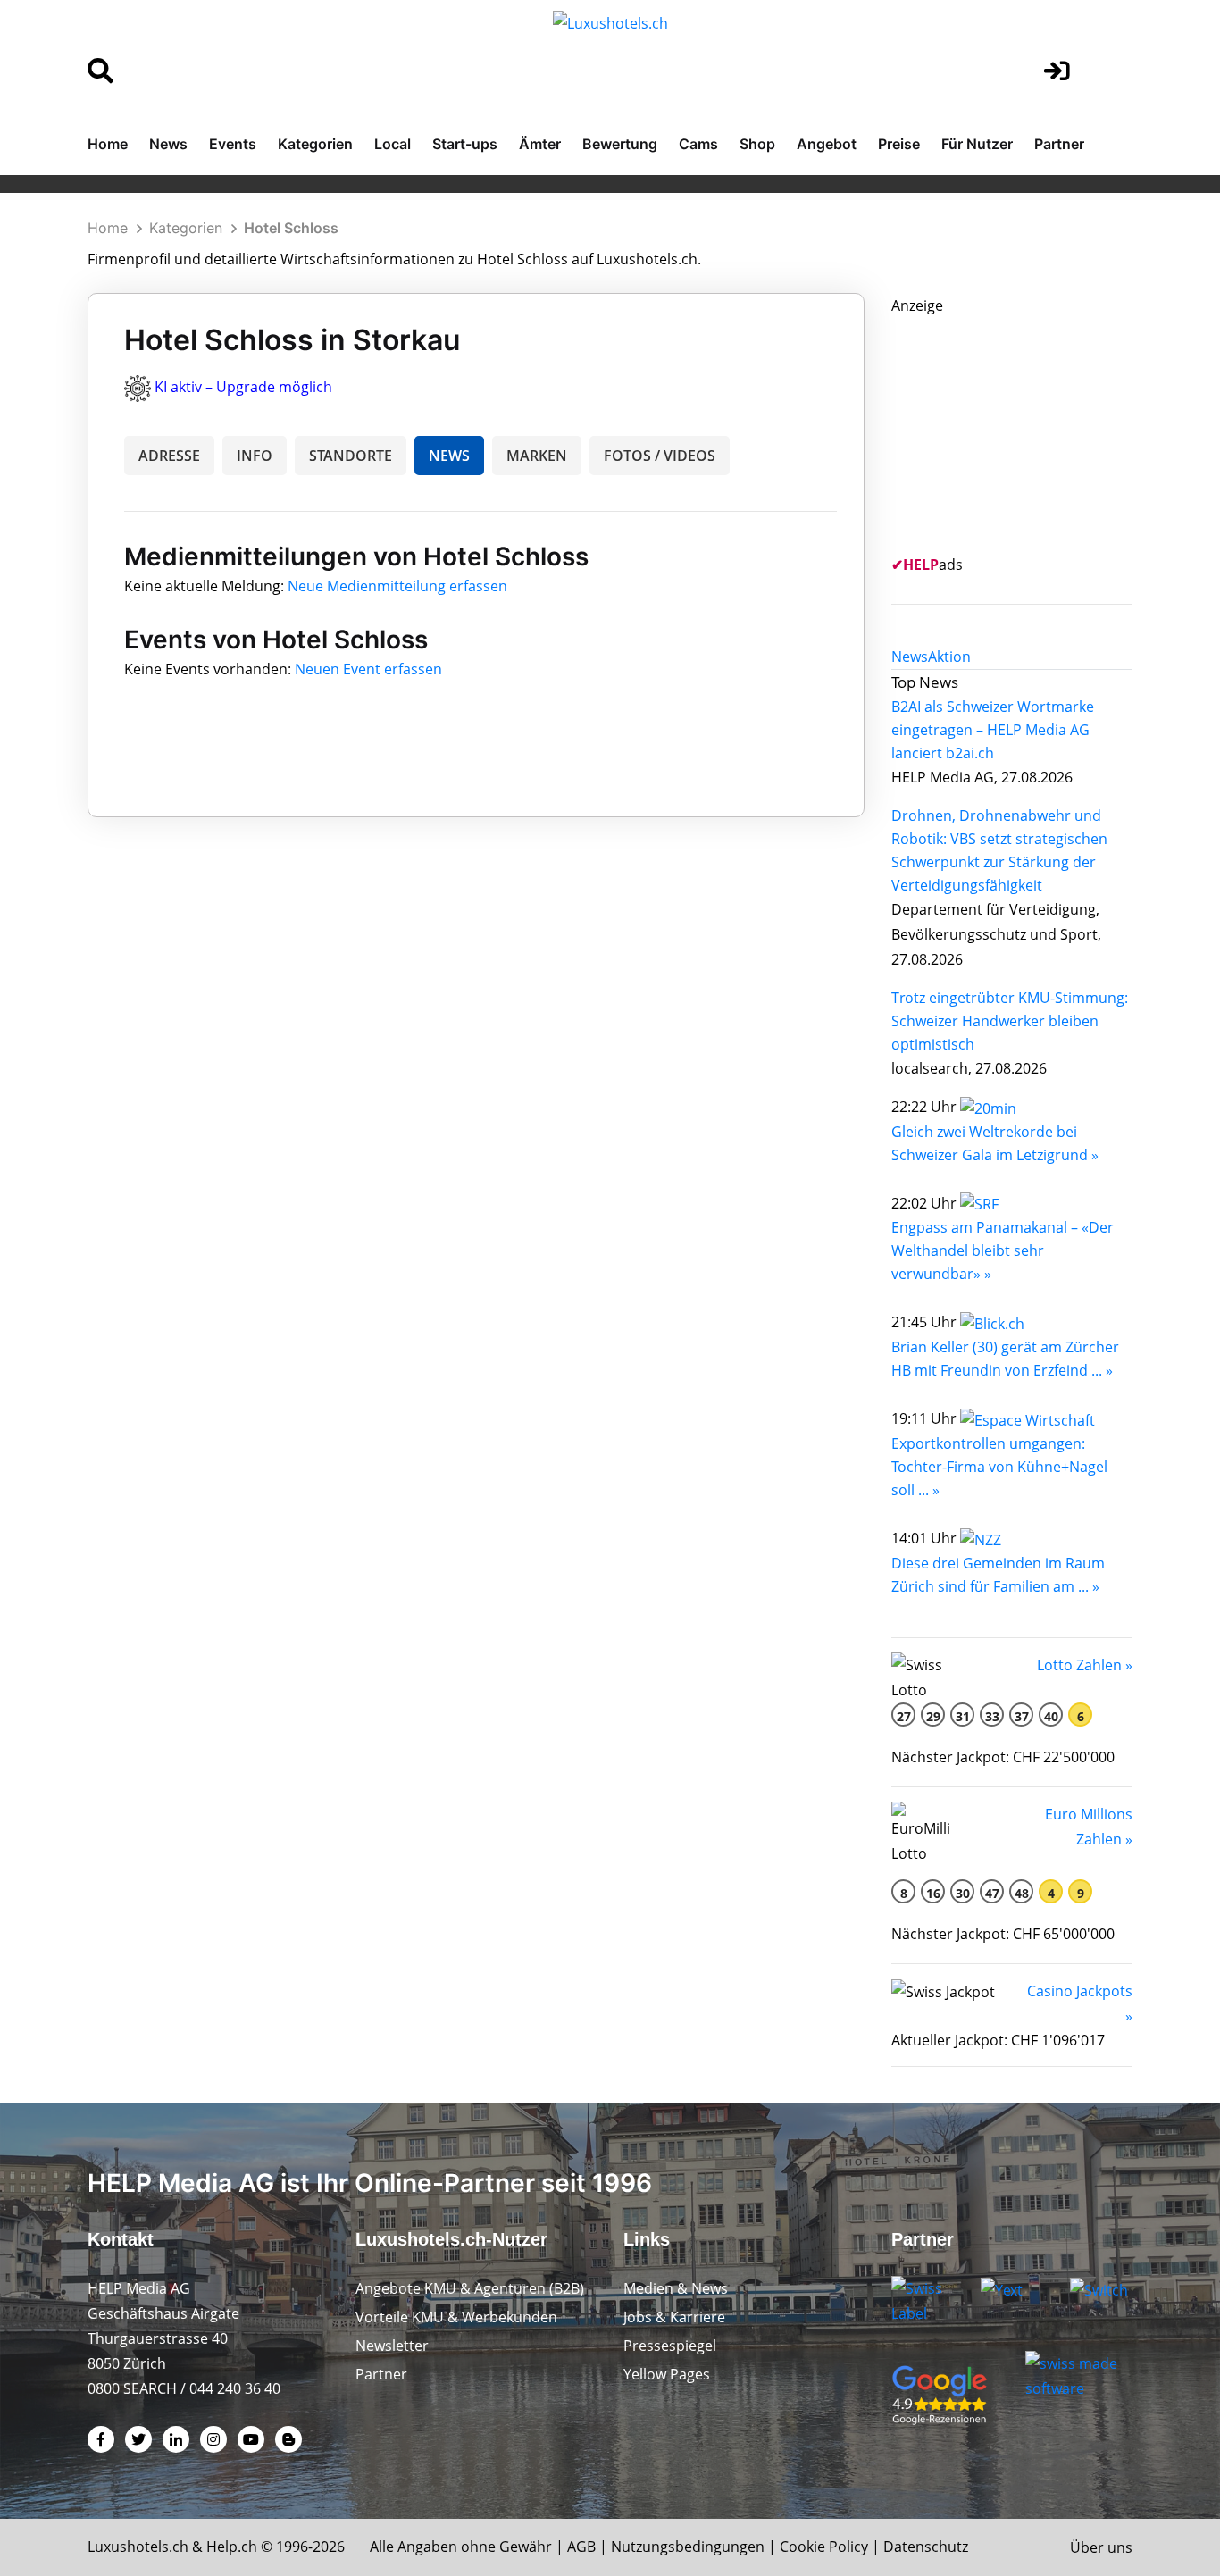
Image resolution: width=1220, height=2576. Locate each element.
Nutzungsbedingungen (688, 2547)
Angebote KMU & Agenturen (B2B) (470, 2288)
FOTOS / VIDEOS (660, 456)
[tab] (910, 657)
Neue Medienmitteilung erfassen (397, 586)
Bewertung (620, 144)
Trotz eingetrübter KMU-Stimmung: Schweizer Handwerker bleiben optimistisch (1010, 1021)
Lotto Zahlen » (1085, 1665)
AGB (581, 2547)
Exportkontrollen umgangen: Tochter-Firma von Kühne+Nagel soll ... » (999, 1467)
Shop (757, 144)
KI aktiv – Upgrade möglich (243, 387)
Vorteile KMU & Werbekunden (456, 2317)
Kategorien (315, 144)
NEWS (449, 456)
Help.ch (232, 2547)
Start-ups (465, 144)
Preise (899, 144)
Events (233, 144)
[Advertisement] (1025, 430)
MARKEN (537, 456)
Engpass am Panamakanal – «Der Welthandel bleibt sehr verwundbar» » (1003, 1250)
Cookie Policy (824, 2547)
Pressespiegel (670, 2346)
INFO (255, 456)
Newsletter (392, 2346)
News (168, 144)
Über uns (1101, 2547)
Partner (1059, 144)
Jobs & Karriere (674, 2317)
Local (393, 144)
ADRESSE (169, 456)
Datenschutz (926, 2547)
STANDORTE (351, 456)
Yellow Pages (667, 2374)
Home (108, 144)
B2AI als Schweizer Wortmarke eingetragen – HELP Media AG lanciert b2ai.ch (993, 730)
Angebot (827, 144)
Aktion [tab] (949, 657)
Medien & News (676, 2288)
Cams (698, 144)
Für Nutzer (977, 144)
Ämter (540, 144)
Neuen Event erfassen (368, 669)
